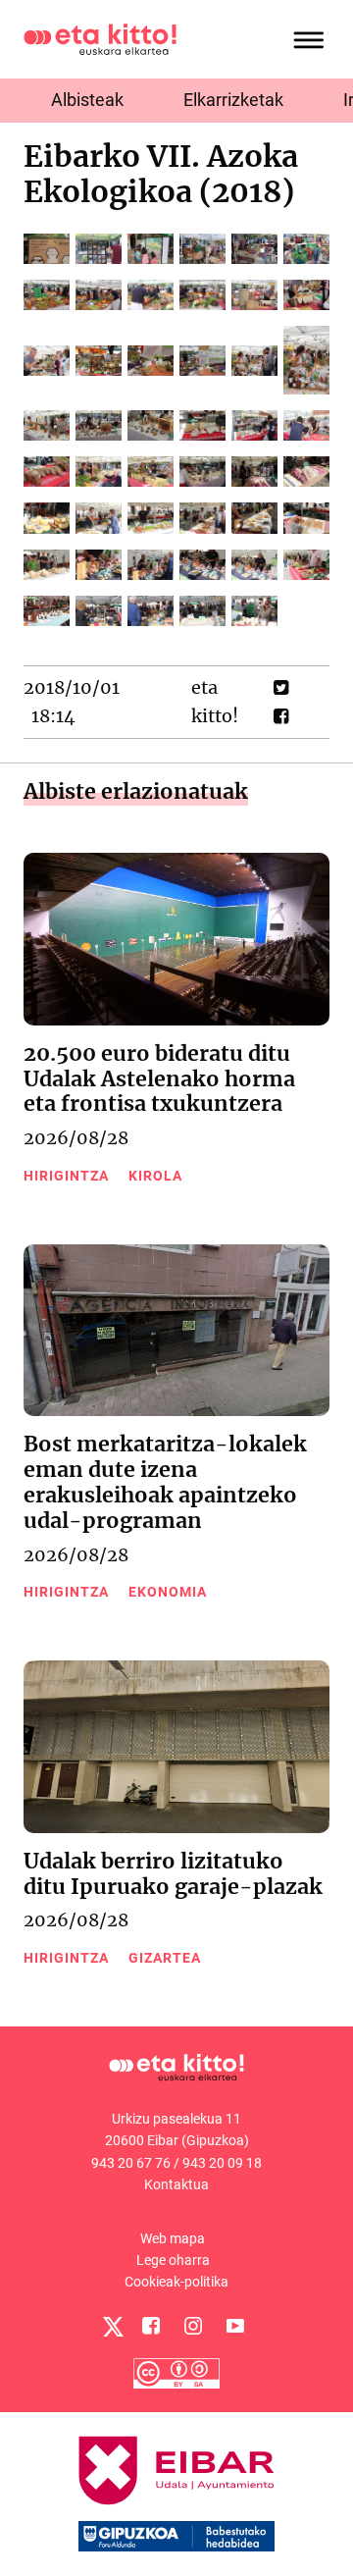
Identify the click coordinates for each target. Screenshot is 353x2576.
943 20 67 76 (131, 2163)
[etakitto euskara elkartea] (100, 38)
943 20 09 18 (222, 2163)
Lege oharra (173, 2260)
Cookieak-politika (176, 2282)
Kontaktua (176, 2184)
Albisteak (87, 100)
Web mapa (173, 2238)
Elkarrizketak (233, 100)
